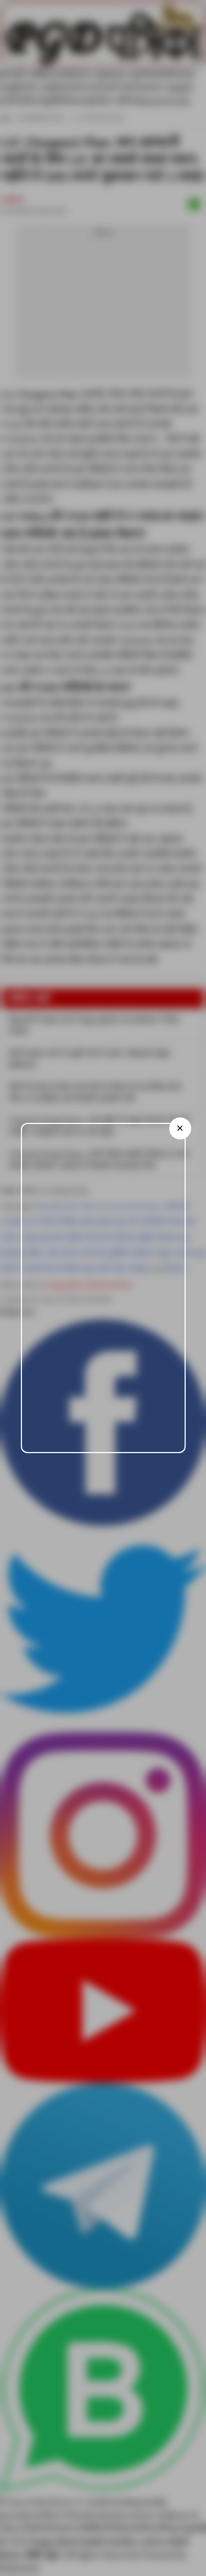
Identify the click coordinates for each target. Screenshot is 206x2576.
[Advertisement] (103, 1288)
